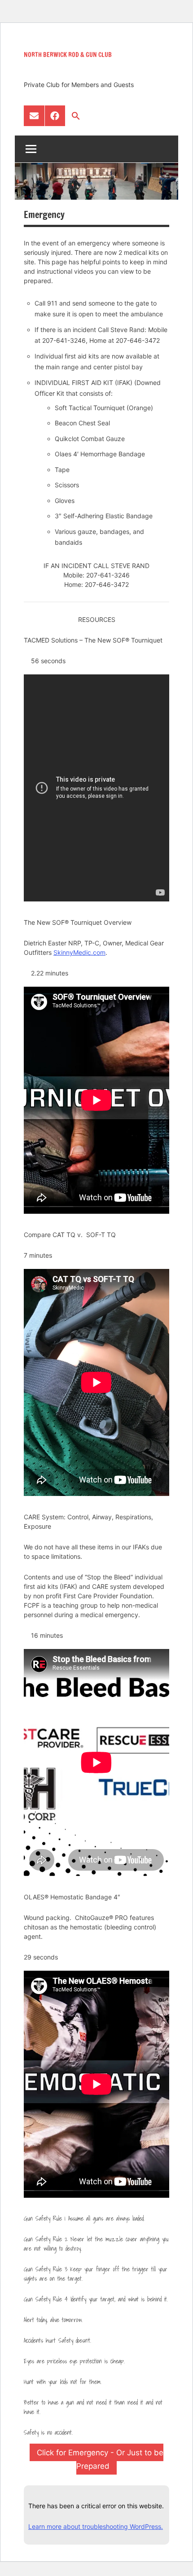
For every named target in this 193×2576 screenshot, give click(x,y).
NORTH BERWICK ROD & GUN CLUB (68, 55)
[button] (76, 116)
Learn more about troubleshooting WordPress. (96, 2526)
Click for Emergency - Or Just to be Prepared (100, 2459)
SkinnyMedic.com (79, 952)
